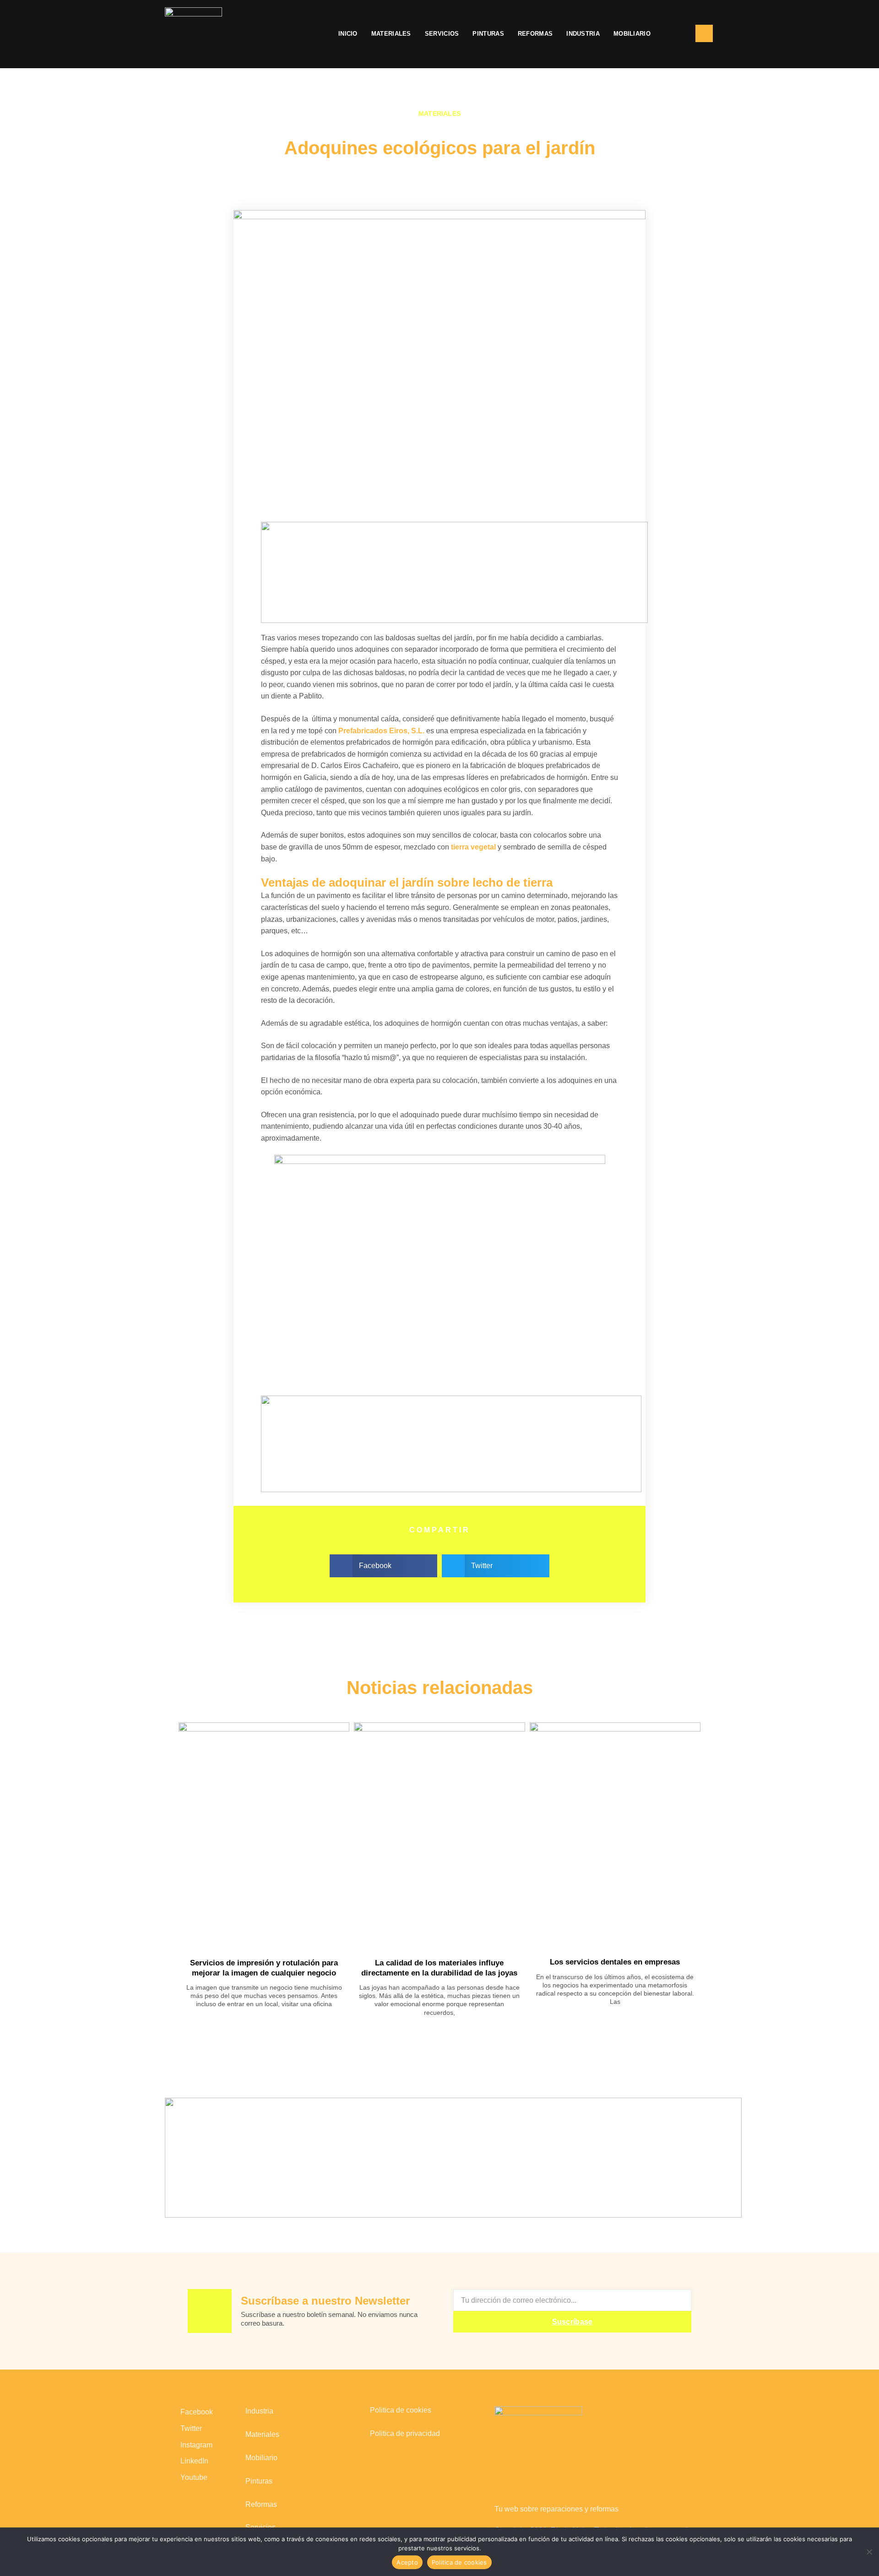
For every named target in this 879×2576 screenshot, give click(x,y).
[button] (673, 34)
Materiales (391, 34)
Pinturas (488, 34)
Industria (583, 34)
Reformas (535, 34)
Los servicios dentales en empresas (615, 1962)
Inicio (348, 34)
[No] (869, 2551)
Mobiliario (632, 34)
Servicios (442, 34)
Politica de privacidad (405, 2433)
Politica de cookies (401, 2410)
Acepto (407, 2562)
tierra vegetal (473, 847)
